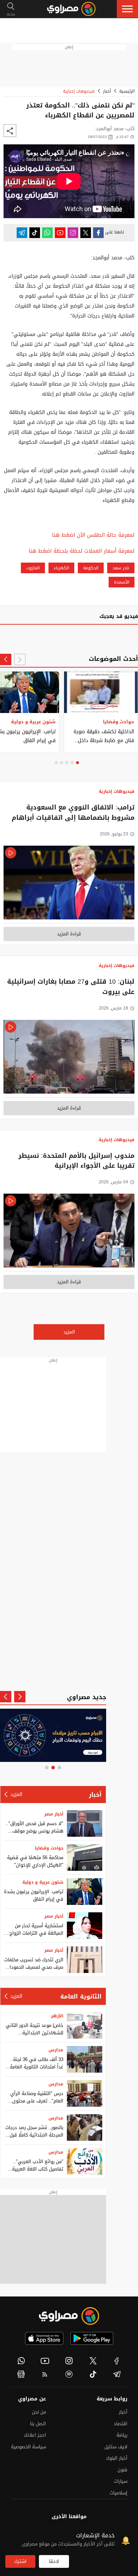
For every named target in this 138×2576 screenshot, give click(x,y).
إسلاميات (119, 2493)
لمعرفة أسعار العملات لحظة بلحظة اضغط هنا (82, 551)
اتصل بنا (38, 2424)
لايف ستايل (116, 2447)
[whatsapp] (21, 2361)
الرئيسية (127, 91)
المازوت (33, 568)
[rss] (45, 2374)
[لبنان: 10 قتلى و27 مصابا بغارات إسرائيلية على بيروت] (69, 1059)
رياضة (122, 2435)
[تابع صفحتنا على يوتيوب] (60, 233)
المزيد (69, 1332)
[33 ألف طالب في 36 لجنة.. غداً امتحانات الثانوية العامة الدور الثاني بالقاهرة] (85, 2059)
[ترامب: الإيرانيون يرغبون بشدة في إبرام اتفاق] (85, 1892)
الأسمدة (122, 582)
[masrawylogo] (69, 2316)
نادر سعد (121, 568)
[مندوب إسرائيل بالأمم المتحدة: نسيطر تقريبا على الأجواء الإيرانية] (69, 1232)
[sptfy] (69, 2374)
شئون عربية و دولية (43, 1882)
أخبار (107, 91)
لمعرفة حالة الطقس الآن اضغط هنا (93, 535)
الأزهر (57, 2016)
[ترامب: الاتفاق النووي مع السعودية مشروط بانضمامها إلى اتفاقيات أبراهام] (69, 885)
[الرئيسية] (71, 9)
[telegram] (117, 2374)
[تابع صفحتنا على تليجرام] (22, 233)
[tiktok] (93, 2374)
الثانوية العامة (81, 1996)
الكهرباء (61, 568)
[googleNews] (21, 2374)
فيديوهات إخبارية (79, 91)
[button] (127, 9)
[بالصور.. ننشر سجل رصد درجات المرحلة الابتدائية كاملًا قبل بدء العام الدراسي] (85, 2127)
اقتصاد (120, 2424)
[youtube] (45, 2361)
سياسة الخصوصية (28, 2447)
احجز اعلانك (35, 2435)
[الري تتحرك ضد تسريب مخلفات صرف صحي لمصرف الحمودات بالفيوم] (85, 1960)
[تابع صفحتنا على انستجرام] (73, 233)
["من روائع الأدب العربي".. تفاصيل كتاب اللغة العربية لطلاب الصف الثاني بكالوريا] (85, 2162)
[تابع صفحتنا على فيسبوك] (98, 233)
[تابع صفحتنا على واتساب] (47, 233)
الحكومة (91, 568)
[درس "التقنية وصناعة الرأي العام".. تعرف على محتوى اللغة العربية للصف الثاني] (85, 2093)
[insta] (69, 2361)
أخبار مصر (54, 1814)
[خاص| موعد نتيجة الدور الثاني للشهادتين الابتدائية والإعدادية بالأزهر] (85, 2025)
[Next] (6, 659)
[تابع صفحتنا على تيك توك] (35, 233)
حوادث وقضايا (49, 1848)
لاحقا (54, 2561)
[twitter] (93, 2361)
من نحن (39, 2412)
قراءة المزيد (69, 934)
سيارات (121, 2481)
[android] (92, 2338)
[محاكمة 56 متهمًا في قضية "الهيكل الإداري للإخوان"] (85, 1858)
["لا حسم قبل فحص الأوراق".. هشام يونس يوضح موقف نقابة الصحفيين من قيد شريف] (85, 1823)
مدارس (56, 2050)
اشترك (20, 2561)
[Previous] (20, 659)
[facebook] (117, 2361)
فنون (122, 2470)
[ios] (44, 2338)
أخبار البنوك (117, 2458)
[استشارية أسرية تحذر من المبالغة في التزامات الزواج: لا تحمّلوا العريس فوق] (85, 1926)
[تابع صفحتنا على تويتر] (86, 233)
